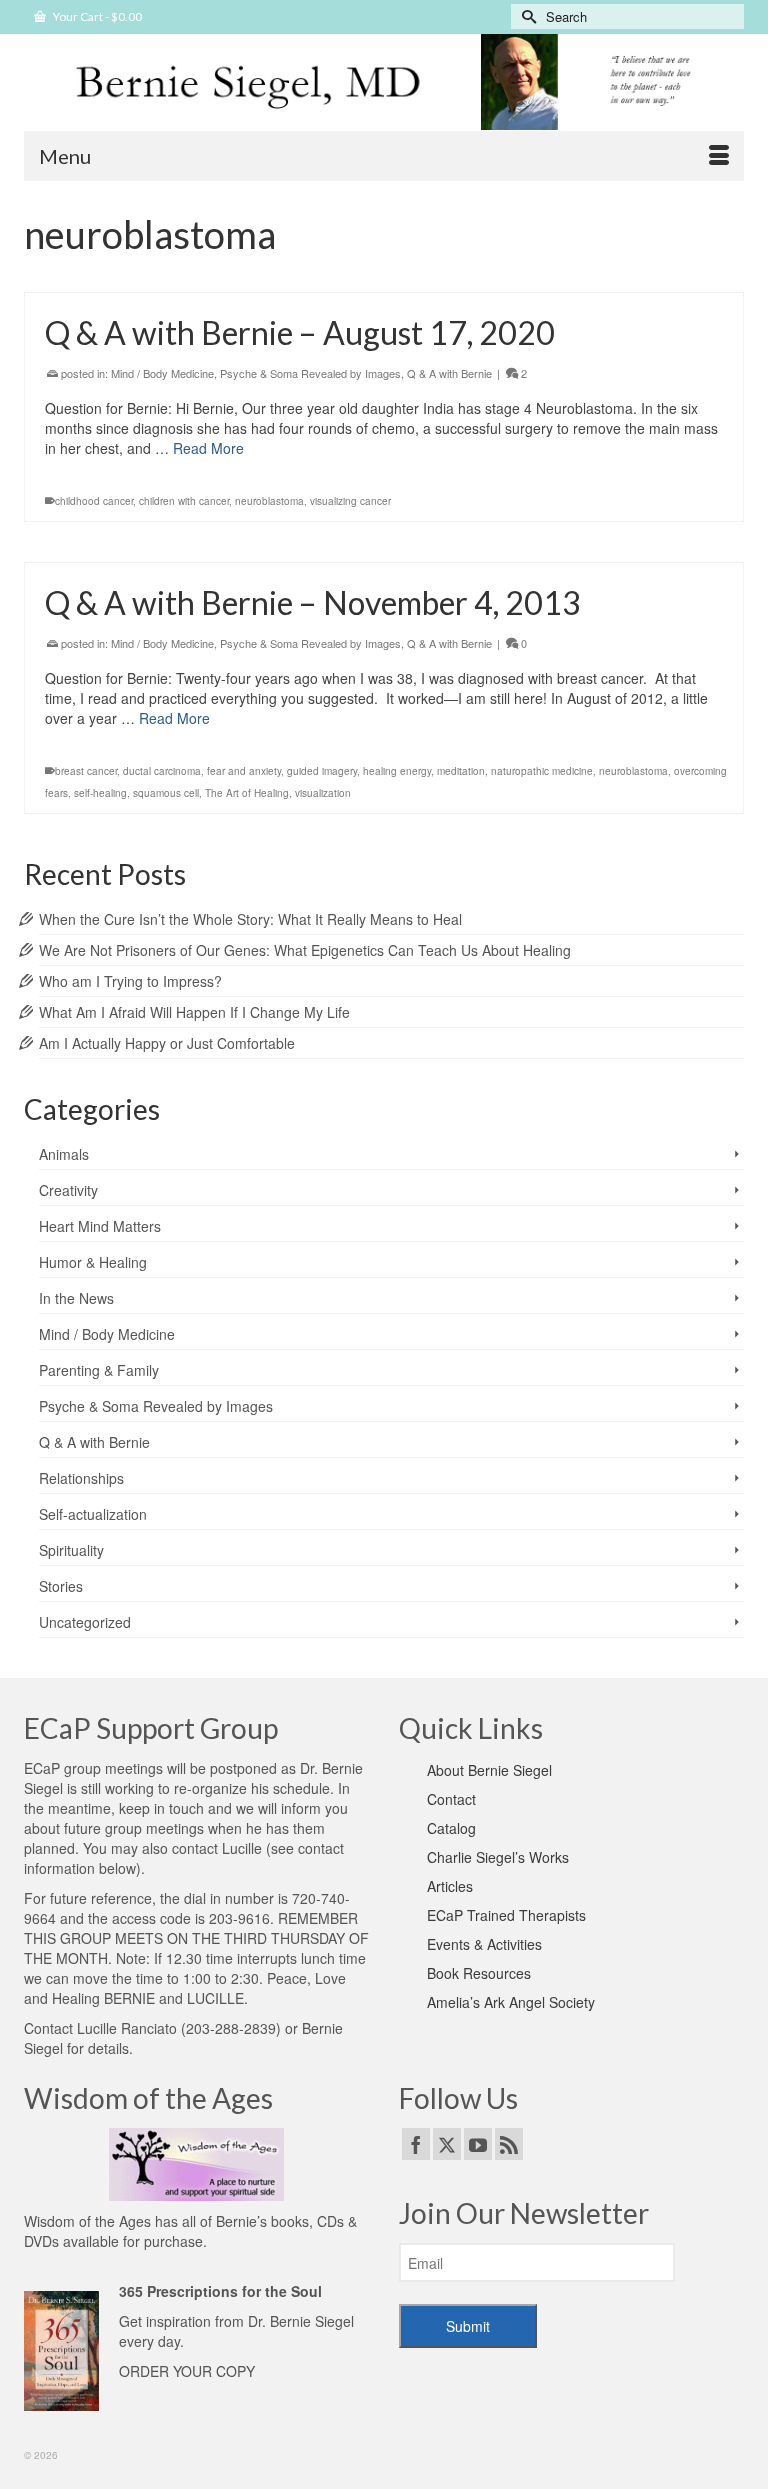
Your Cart (96, 16)
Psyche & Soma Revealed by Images (310, 373)
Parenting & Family (99, 1370)
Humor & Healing (93, 1262)
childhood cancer (94, 501)
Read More (208, 448)
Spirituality (71, 1550)
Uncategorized (85, 1622)
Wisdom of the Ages (87, 2221)
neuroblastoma (269, 501)
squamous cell (166, 793)
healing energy (397, 771)
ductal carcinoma (162, 771)
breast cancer (86, 771)
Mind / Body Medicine (162, 373)
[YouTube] (478, 2144)
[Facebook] (416, 2144)
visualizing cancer (350, 501)
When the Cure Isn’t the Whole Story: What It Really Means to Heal (250, 919)
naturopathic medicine (542, 771)
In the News (76, 1298)
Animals (64, 1154)
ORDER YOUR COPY (187, 2371)
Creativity (68, 1190)
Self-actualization (93, 1514)
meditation (461, 771)
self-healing (100, 793)
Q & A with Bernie (449, 373)
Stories (61, 1586)
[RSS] (509, 2144)
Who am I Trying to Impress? (130, 981)
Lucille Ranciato (127, 2028)
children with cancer (184, 501)
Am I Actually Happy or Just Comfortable (167, 1043)
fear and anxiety (244, 771)
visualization (323, 793)
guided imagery (322, 771)
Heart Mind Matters (100, 1226)
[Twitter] (447, 2144)
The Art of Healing (247, 793)
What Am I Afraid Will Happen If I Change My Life (194, 1012)
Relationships (81, 1478)
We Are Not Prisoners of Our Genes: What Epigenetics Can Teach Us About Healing (305, 950)
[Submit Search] (526, 16)
